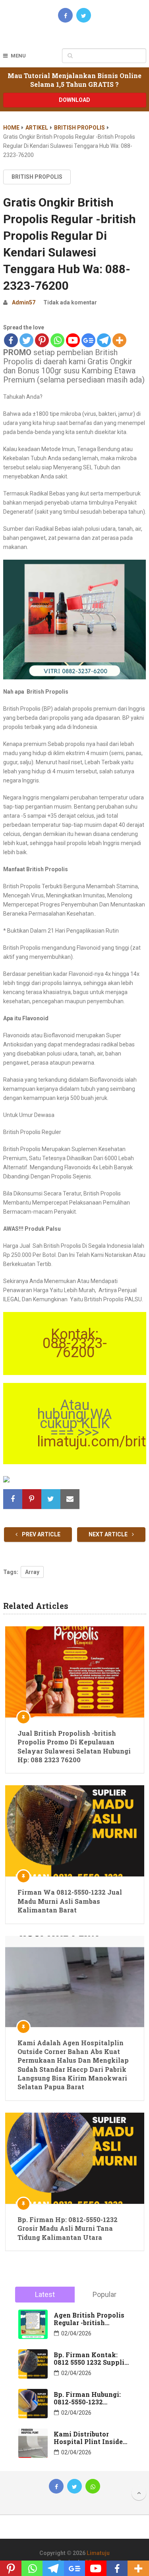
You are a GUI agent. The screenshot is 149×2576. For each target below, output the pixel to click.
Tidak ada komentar (70, 302)
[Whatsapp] (57, 340)
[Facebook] (11, 340)
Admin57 (24, 302)
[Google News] (88, 340)
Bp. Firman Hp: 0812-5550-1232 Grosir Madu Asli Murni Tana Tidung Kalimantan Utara (68, 2228)
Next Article (109, 1534)
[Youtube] (73, 340)
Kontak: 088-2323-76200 (75, 1343)
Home (11, 128)
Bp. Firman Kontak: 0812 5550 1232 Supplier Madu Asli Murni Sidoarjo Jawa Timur (92, 2358)
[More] (119, 340)
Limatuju (98, 2553)
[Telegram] (104, 340)
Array (32, 1572)
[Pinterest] (42, 340)
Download (74, 100)
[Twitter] (26, 340)
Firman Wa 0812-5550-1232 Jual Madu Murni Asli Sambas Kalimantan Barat (70, 1901)
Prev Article (41, 1534)
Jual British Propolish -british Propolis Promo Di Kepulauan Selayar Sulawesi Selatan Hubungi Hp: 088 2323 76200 (74, 1746)
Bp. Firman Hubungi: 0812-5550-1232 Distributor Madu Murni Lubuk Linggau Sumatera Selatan (89, 2398)
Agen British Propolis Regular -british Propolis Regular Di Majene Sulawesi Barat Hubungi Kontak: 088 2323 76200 (91, 2319)
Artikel (37, 128)
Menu (18, 56)
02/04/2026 (76, 2333)
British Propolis (79, 128)
